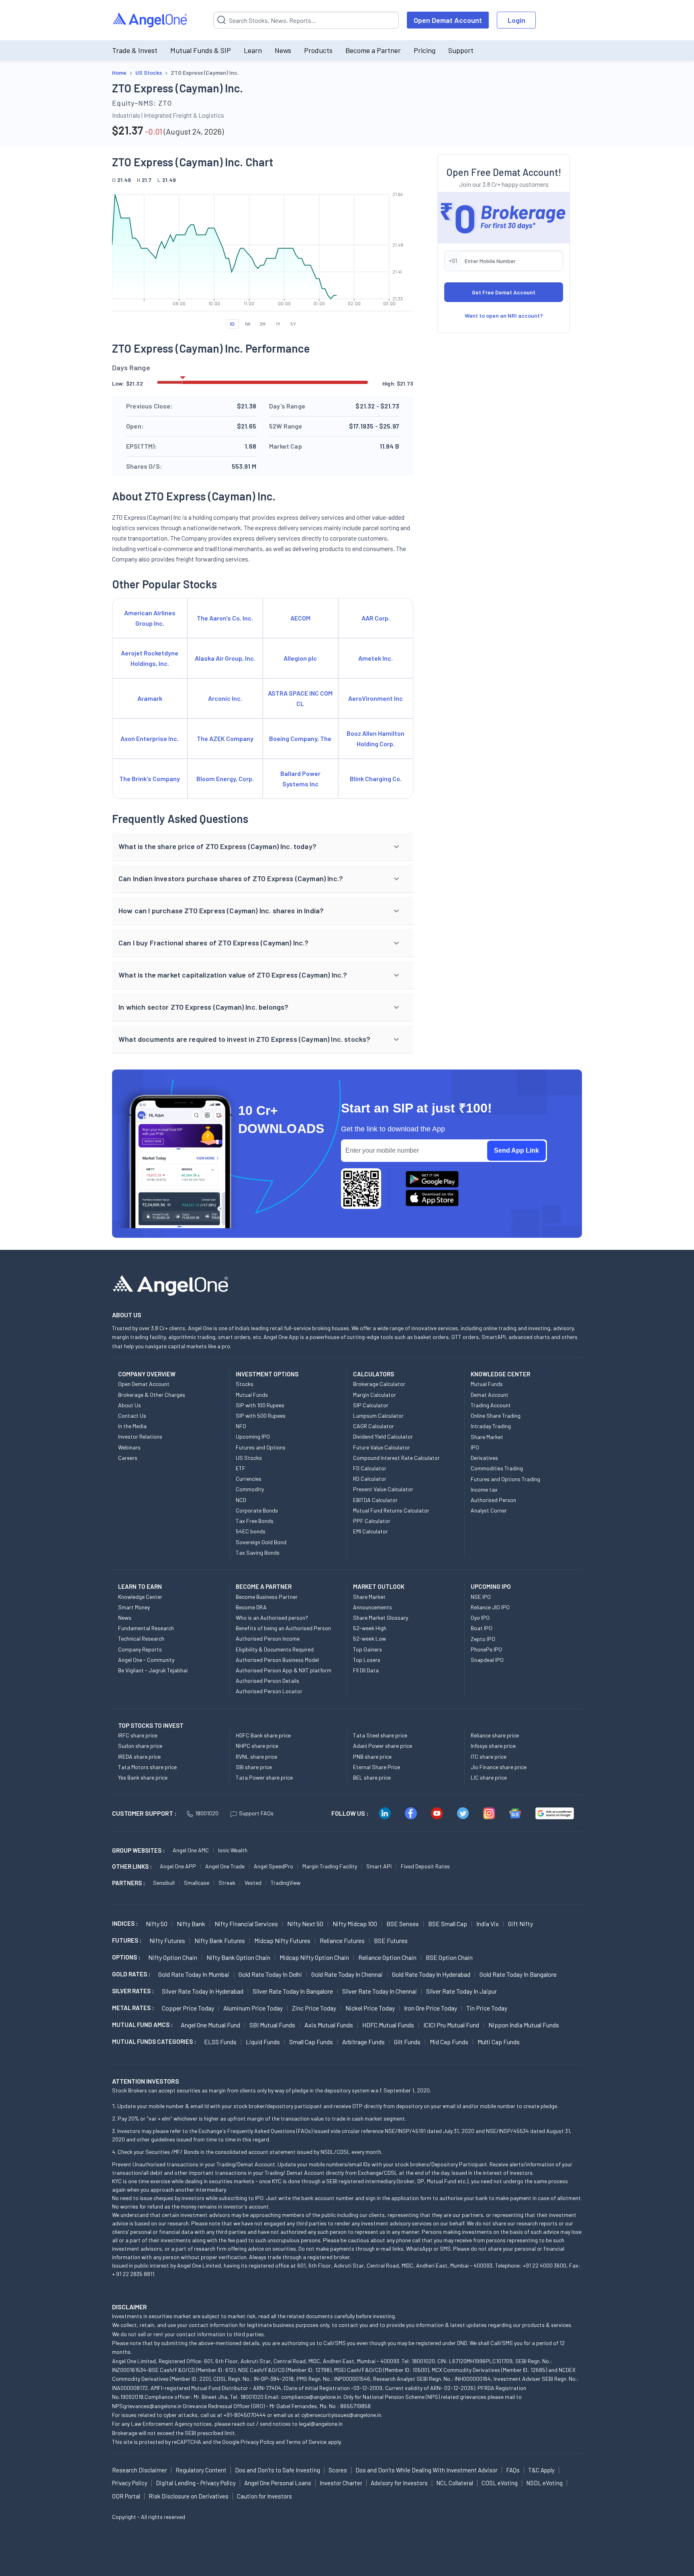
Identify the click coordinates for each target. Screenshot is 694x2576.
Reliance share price (495, 1735)
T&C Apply (541, 2470)
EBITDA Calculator (375, 1500)
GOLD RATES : (131, 1974)
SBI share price (254, 1767)
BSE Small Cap (448, 1924)
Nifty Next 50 (305, 1924)
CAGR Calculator (374, 1426)
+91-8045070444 (245, 2415)
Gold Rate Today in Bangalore (518, 1974)
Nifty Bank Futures (220, 1940)
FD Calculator (370, 1468)
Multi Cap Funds (499, 2042)
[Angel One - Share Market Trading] (151, 20)
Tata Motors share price (147, 1767)
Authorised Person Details (267, 1681)
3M (263, 324)
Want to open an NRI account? (504, 315)
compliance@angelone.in (311, 2397)
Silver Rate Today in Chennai (380, 1991)
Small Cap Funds (311, 2042)
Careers (128, 1458)
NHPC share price (257, 1746)
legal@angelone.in (321, 2424)
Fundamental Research (146, 1628)
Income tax (484, 1489)
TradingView (286, 1883)
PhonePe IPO (486, 1649)
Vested (253, 1883)
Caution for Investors (264, 2496)
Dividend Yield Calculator (383, 1436)
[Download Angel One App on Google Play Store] (432, 1179)
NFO (241, 1426)
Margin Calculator (375, 1395)
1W (248, 324)
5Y (293, 324)
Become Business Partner (267, 1597)
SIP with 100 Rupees (260, 1405)
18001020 (207, 1813)
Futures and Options (261, 1447)
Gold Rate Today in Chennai (347, 1974)
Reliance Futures (342, 1940)
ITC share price (489, 1756)
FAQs (513, 2470)
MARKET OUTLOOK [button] (379, 1586)
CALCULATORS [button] (374, 1374)
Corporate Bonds (257, 1510)
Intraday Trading (491, 1426)
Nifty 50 (157, 1924)
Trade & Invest (135, 50)
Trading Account (491, 1405)
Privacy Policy (257, 2442)
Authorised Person (493, 1500)
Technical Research (141, 1638)
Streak (227, 1883)
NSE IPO (481, 1597)
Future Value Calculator (382, 1447)
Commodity (250, 1489)
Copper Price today (188, 2008)
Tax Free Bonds (255, 1521)
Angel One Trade (225, 1866)
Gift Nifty (520, 1924)
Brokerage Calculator (379, 1384)
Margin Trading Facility (330, 1866)
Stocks (245, 1384)
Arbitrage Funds (363, 2042)
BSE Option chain (449, 1957)
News (283, 50)
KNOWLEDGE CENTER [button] (500, 1374)
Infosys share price (493, 1746)
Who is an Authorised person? (272, 1618)
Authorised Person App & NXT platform (284, 1670)
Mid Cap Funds (449, 2042)
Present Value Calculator (383, 1489)
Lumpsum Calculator (378, 1416)
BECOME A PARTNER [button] (264, 1586)
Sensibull (164, 1883)
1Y (278, 324)
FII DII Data (366, 1670)
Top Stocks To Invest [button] (151, 1725)
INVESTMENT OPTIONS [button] (267, 1374)
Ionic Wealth (233, 1850)
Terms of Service (306, 2442)
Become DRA (251, 1607)
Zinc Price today (314, 2008)
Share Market (487, 1437)
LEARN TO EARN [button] (140, 1586)
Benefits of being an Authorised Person (283, 1628)
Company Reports (140, 1649)
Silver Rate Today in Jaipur (461, 1991)
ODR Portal (126, 2496)
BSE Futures (391, 1940)
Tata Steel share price (380, 1735)
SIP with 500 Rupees (261, 1416)
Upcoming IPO (253, 1436)
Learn (253, 50)
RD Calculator (370, 1479)
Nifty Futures (167, 1940)
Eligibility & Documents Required (275, 1649)
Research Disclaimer (140, 2470)
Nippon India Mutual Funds (524, 2025)
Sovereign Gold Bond (261, 1542)
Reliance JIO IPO (490, 1607)
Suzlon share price (140, 1746)
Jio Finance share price (499, 1767)
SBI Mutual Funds (272, 2025)
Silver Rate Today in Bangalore (293, 1991)
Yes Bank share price (143, 1777)
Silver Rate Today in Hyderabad (203, 1991)
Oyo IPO (480, 1618)
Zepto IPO (483, 1639)
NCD (241, 1500)
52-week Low (369, 1638)
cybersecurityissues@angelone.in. (342, 2415)
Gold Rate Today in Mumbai (194, 1974)
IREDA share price (139, 1756)
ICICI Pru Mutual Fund (451, 2025)
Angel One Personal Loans (278, 2483)
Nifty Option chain (173, 1957)
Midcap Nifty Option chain (314, 1957)
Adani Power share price (383, 1746)
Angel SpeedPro (274, 1866)
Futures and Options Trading (505, 1479)
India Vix (488, 1924)
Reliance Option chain (387, 1957)
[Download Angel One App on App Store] (432, 1198)
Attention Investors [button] (146, 2081)
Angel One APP (178, 1866)
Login (516, 20)
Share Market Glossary (381, 1618)
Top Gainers (367, 1649)
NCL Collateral (455, 2483)
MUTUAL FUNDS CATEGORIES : (154, 2041)
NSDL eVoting (544, 2483)
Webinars (129, 1447)
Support (461, 50)
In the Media (132, 1426)
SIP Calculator (371, 1405)
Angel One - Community (146, 1660)
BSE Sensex (403, 1924)
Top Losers (367, 1660)
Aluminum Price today (253, 2008)
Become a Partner (373, 50)
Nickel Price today (370, 2008)
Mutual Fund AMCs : (142, 2025)
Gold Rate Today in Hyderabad (431, 1974)
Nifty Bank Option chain (238, 1957)
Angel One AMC (191, 1850)
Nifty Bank (191, 1924)
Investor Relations (140, 1436)
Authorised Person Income (268, 1638)
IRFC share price (138, 1735)
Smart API (379, 1866)
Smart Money (134, 1607)
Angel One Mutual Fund (210, 2025)
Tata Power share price (264, 1777)
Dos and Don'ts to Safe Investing (278, 2470)
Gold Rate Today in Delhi (270, 1974)
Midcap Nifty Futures (282, 1940)
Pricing (425, 50)
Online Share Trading (496, 1416)
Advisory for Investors (399, 2483)
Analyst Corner (489, 1510)
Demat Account (490, 1395)
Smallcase (197, 1883)
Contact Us (132, 1416)
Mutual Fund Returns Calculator (391, 1510)
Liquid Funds (263, 2042)
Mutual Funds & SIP (201, 50)
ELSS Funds (220, 2042)
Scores (338, 2470)
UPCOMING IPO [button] (491, 1586)
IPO (475, 1447)
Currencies (249, 1479)
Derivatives (484, 1458)
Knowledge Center (140, 1597)
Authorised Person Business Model (277, 1660)
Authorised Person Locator (269, 1691)
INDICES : (125, 1923)
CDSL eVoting (500, 2483)
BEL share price (372, 1777)
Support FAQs (256, 1813)
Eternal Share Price (377, 1767)
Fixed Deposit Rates (425, 1866)
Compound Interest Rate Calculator (396, 1458)
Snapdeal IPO (487, 1660)
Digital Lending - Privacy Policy (196, 2483)
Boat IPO (482, 1628)
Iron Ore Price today (431, 2008)
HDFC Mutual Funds (388, 2025)
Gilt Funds (407, 2042)
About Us (130, 1405)
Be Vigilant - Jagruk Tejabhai (153, 1670)
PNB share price (372, 1756)
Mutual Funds (252, 1395)
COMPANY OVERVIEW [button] (147, 1374)
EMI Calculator (370, 1531)
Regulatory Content (201, 2470)
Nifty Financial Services (246, 1924)
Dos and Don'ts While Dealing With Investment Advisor (427, 2470)
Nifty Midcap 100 (355, 1924)
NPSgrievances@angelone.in (147, 2406)
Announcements (373, 1607)
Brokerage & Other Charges (152, 1395)
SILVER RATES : (133, 1991)
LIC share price (489, 1777)
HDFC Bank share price (263, 1735)
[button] (263, 847)
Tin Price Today (487, 2008)
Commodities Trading (497, 1468)
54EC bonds (251, 1531)
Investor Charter (341, 2483)
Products (318, 50)
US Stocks (249, 1458)
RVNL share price (256, 1756)
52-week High (370, 1628)
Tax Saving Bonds (258, 1552)
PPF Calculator (372, 1521)
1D (232, 324)
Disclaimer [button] (130, 2307)
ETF (241, 1468)
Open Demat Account (448, 20)
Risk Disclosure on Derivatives (189, 2496)
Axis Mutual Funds (329, 2025)
